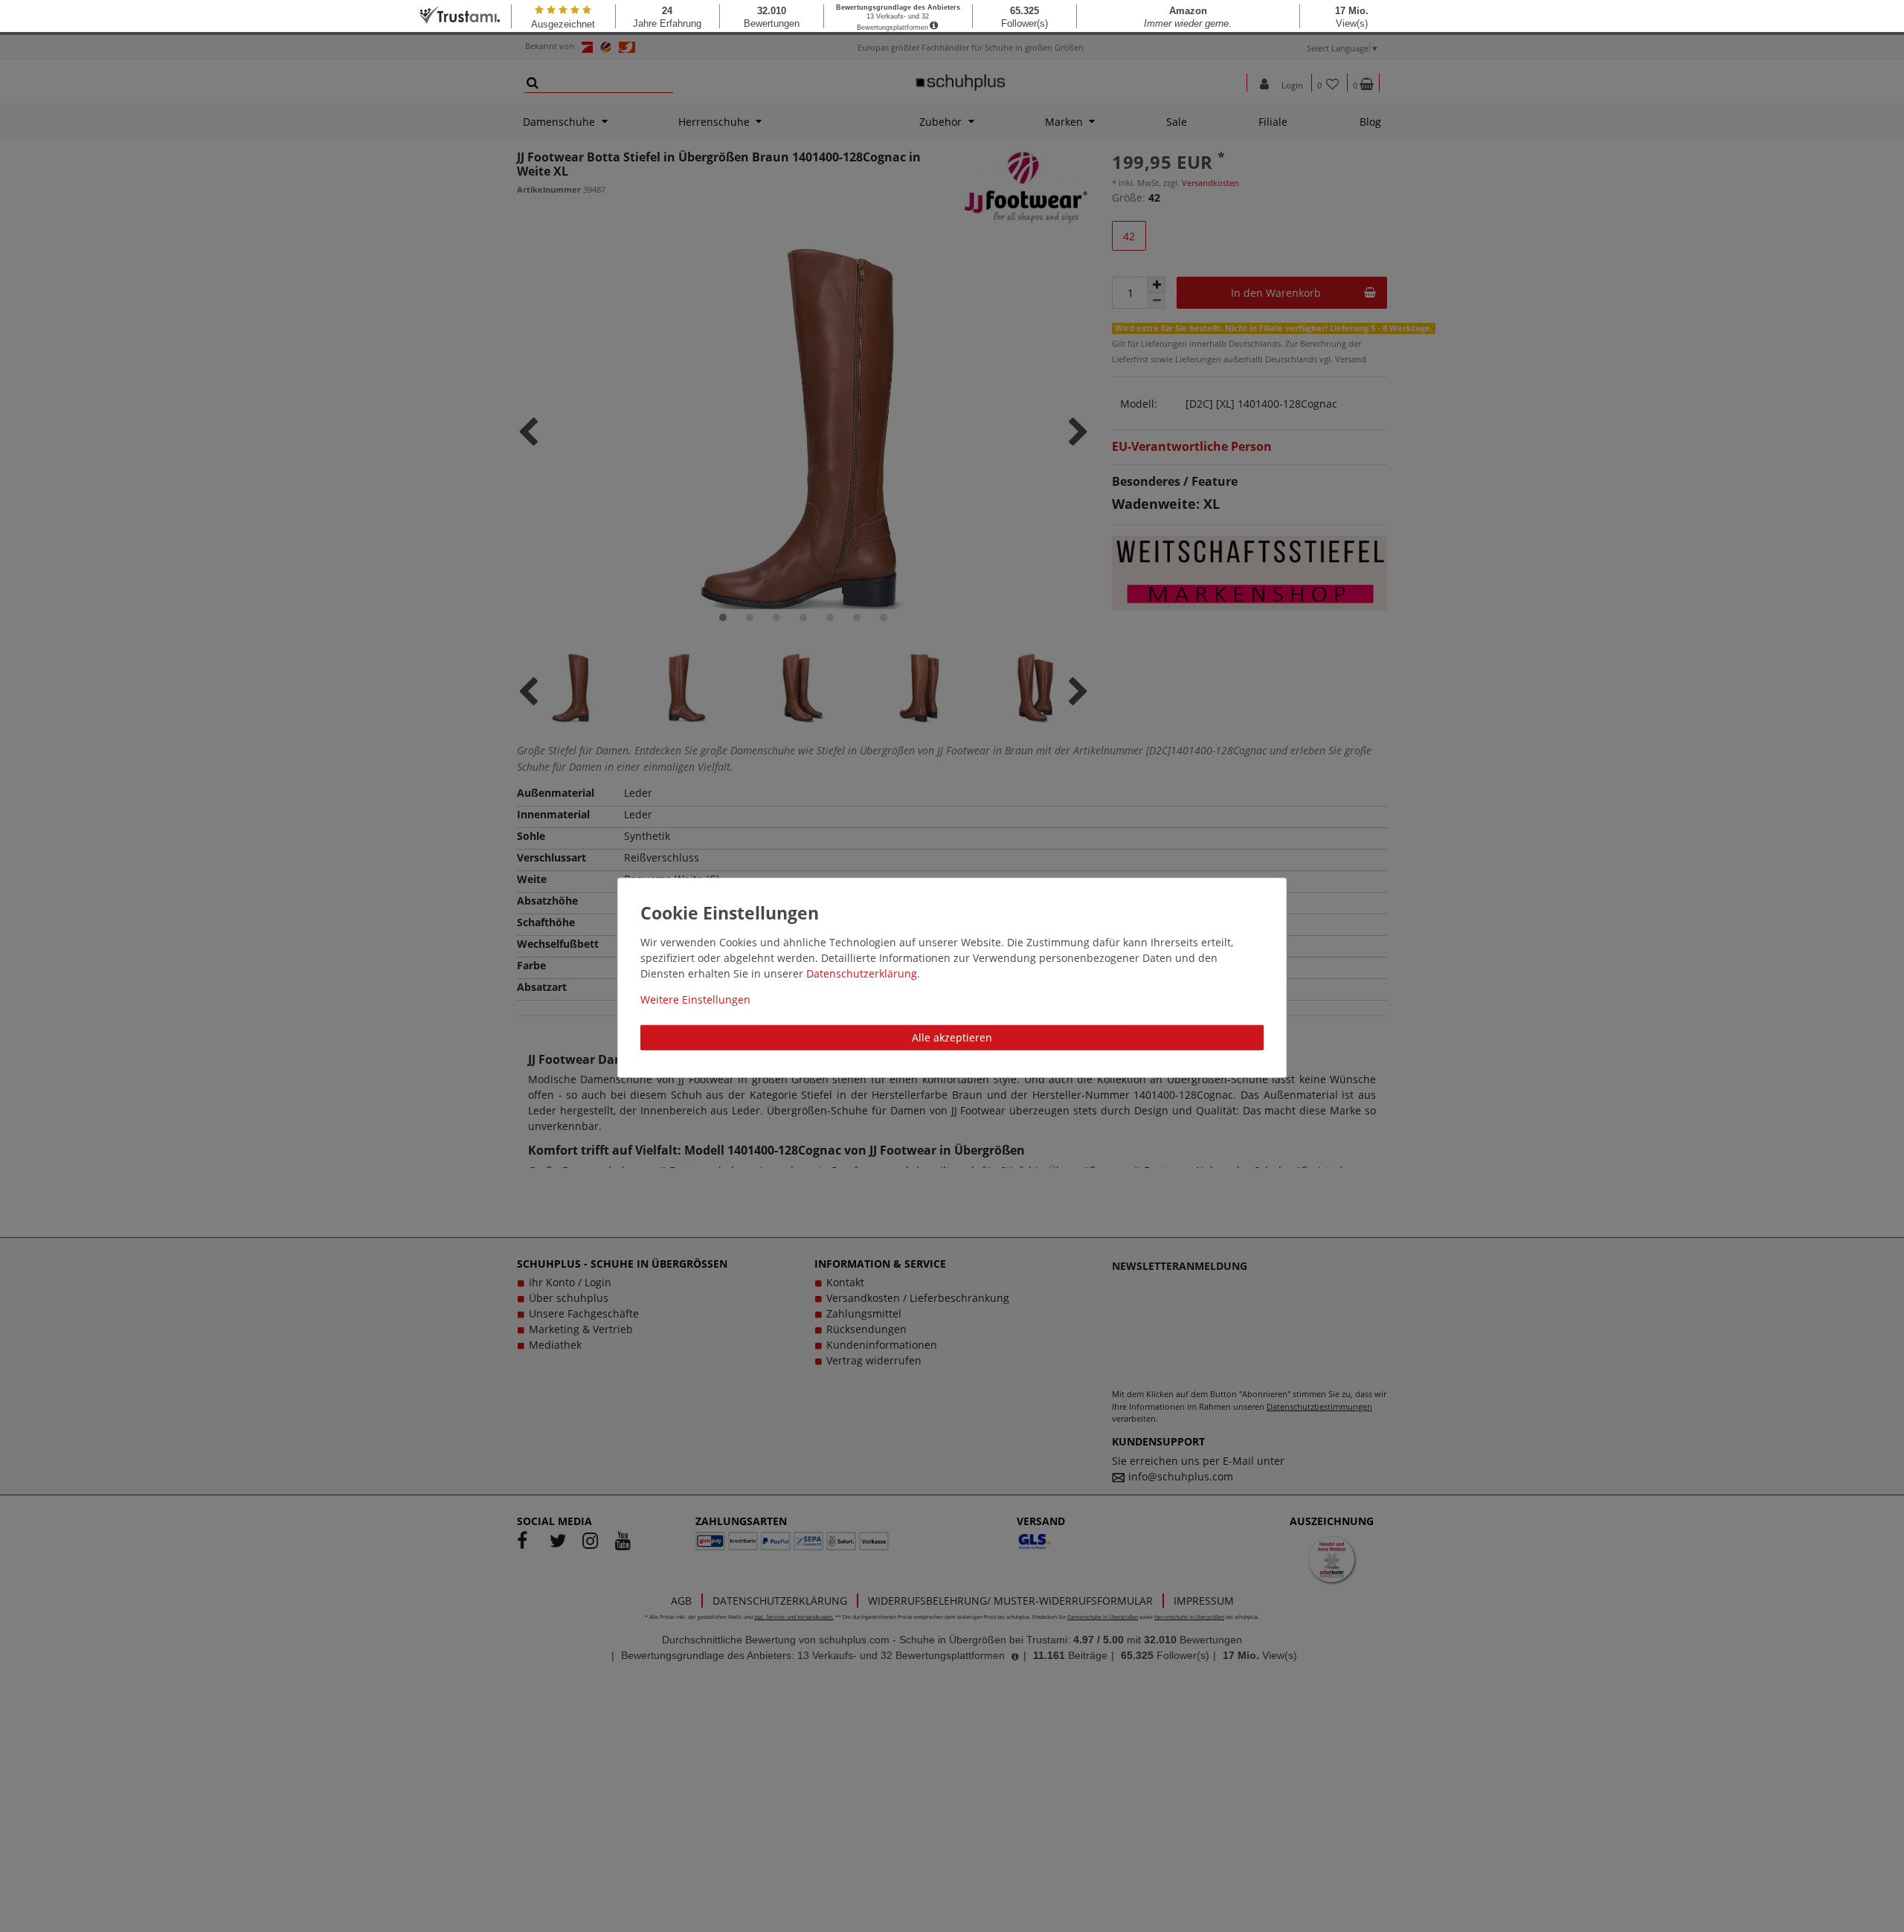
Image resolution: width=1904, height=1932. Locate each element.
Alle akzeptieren (952, 1037)
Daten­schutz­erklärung (862, 973)
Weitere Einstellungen (695, 999)
